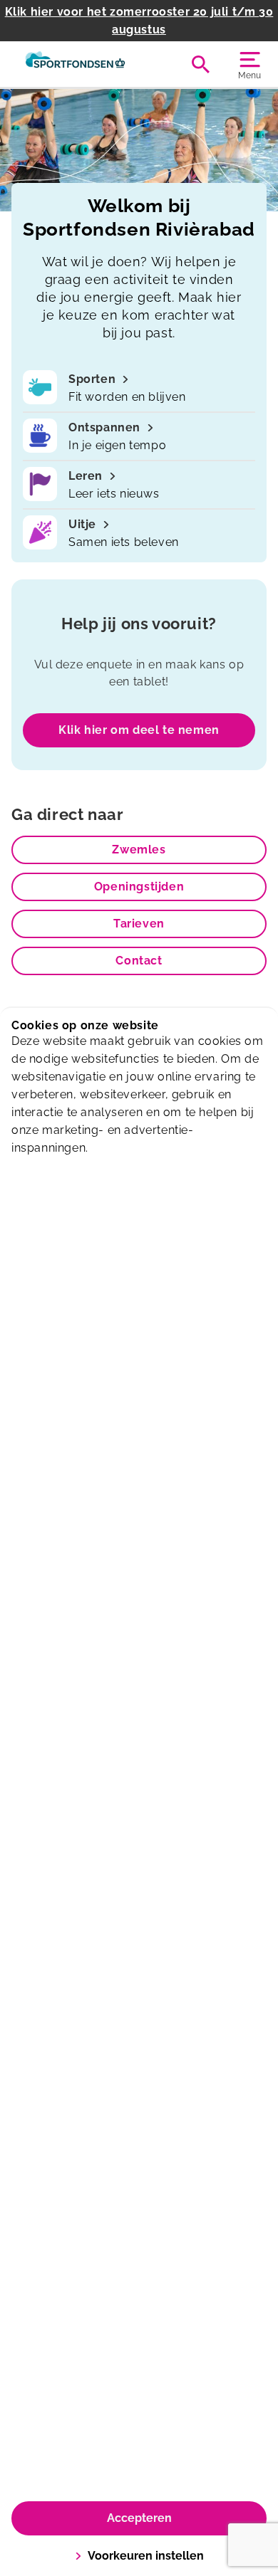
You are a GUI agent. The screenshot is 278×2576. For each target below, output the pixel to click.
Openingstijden (139, 887)
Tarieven (139, 924)
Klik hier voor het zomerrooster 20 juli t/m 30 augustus (139, 21)
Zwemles (139, 850)
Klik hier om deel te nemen (139, 730)
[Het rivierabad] (75, 64)
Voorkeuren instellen (146, 2556)
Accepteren (139, 2518)
